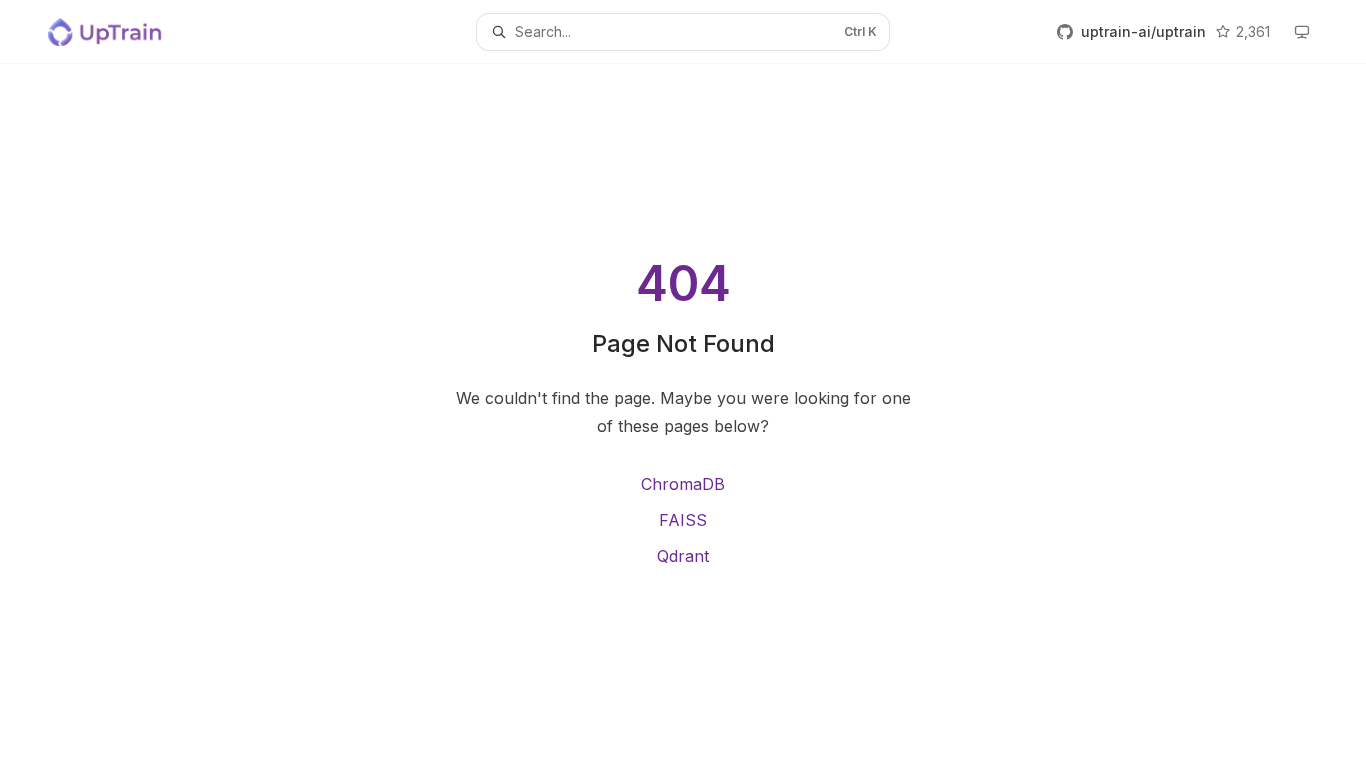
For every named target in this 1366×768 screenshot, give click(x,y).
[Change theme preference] (1302, 32)
